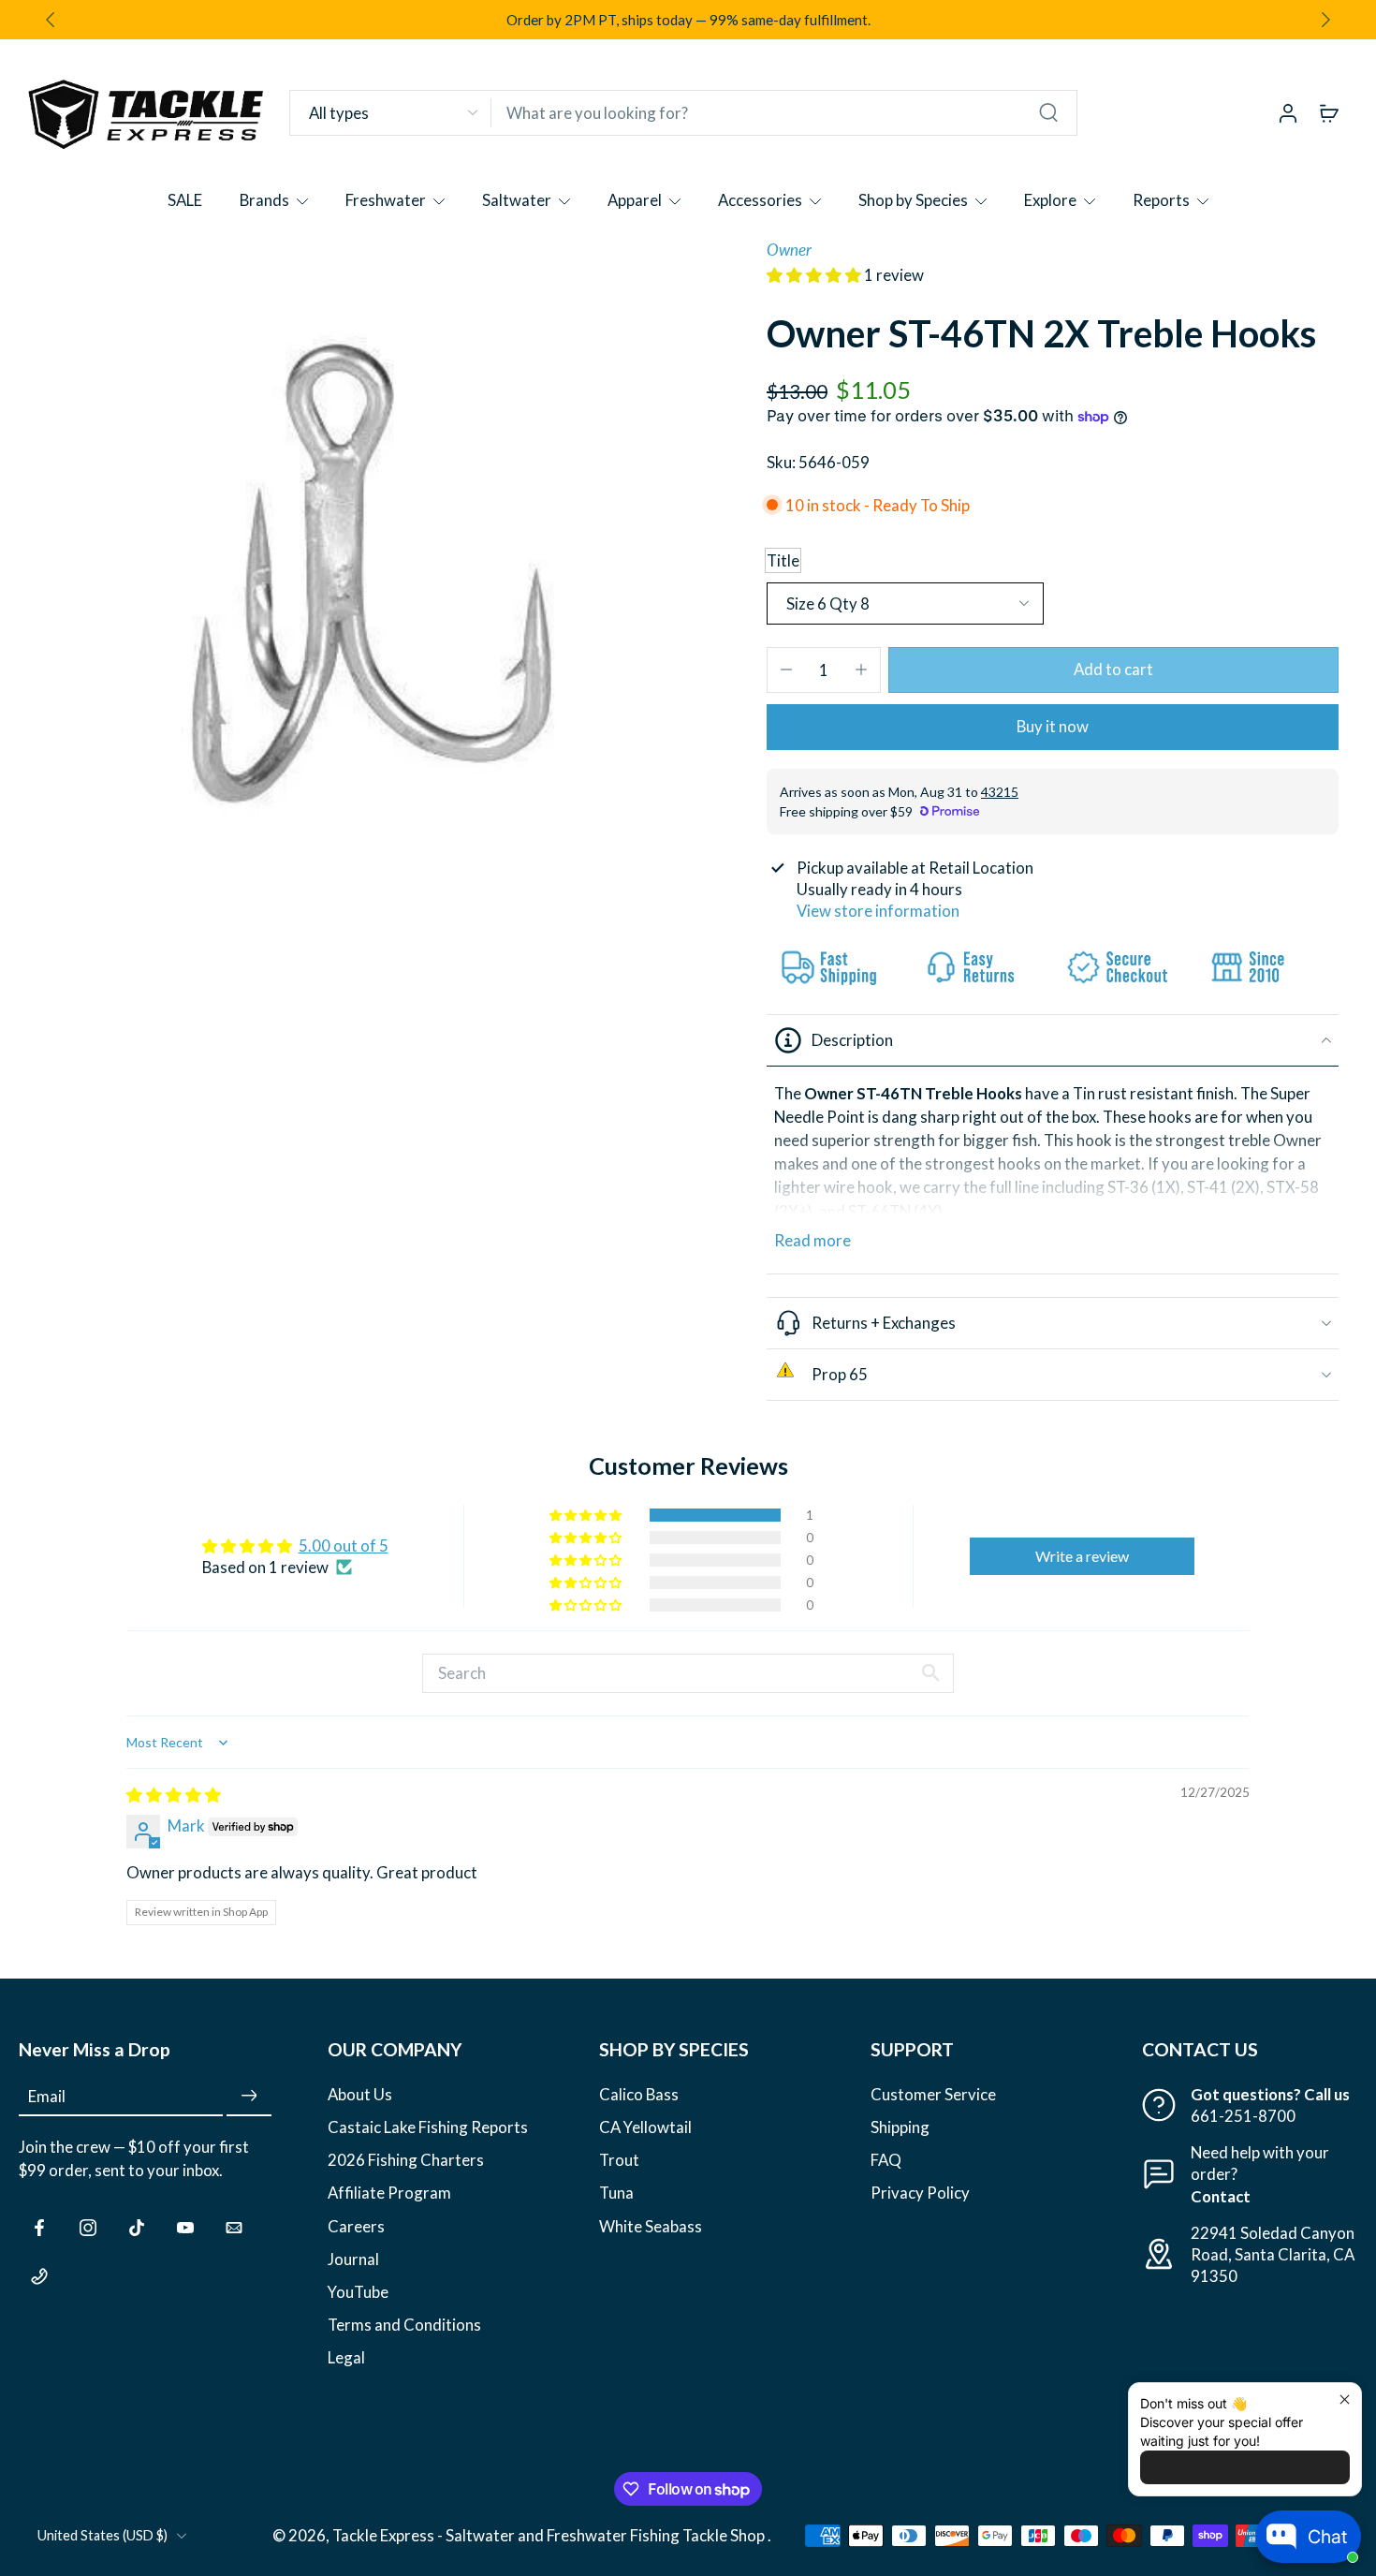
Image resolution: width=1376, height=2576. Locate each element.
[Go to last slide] (51, 20)
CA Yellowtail (645, 2127)
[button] (815, 275)
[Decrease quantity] (786, 670)
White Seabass (651, 2225)
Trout (619, 2160)
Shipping (900, 2127)
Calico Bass (639, 2094)
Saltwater (517, 200)
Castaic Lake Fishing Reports (428, 2127)
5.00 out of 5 (344, 1546)
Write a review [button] (1082, 1556)
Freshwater (386, 200)
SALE (185, 200)
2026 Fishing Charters (406, 2160)
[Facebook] (39, 2227)
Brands (264, 200)
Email (47, 2096)
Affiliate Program (389, 2193)
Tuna (616, 2193)
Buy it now (1053, 726)
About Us (360, 2094)
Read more (812, 1240)
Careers (356, 2225)
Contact (1221, 2195)
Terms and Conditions (404, 2324)
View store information (878, 911)
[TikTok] (137, 2227)
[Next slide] (1325, 20)
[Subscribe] (249, 2096)
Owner (789, 250)
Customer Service (933, 2094)
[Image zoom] (353, 574)
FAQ (886, 2160)
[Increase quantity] (861, 670)
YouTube (358, 2291)
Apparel (635, 200)
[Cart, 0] (1329, 112)
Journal (353, 2258)
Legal (346, 2356)
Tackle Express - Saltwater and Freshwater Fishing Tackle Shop (550, 2535)
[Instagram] (88, 2227)
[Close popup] (1345, 2399)
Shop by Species (913, 200)
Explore (1050, 200)
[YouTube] (185, 2227)
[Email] (234, 2227)
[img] (174, 1795)
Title (783, 560)
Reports (1161, 200)
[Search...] (1048, 112)
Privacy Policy (920, 2193)
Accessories (760, 200)
